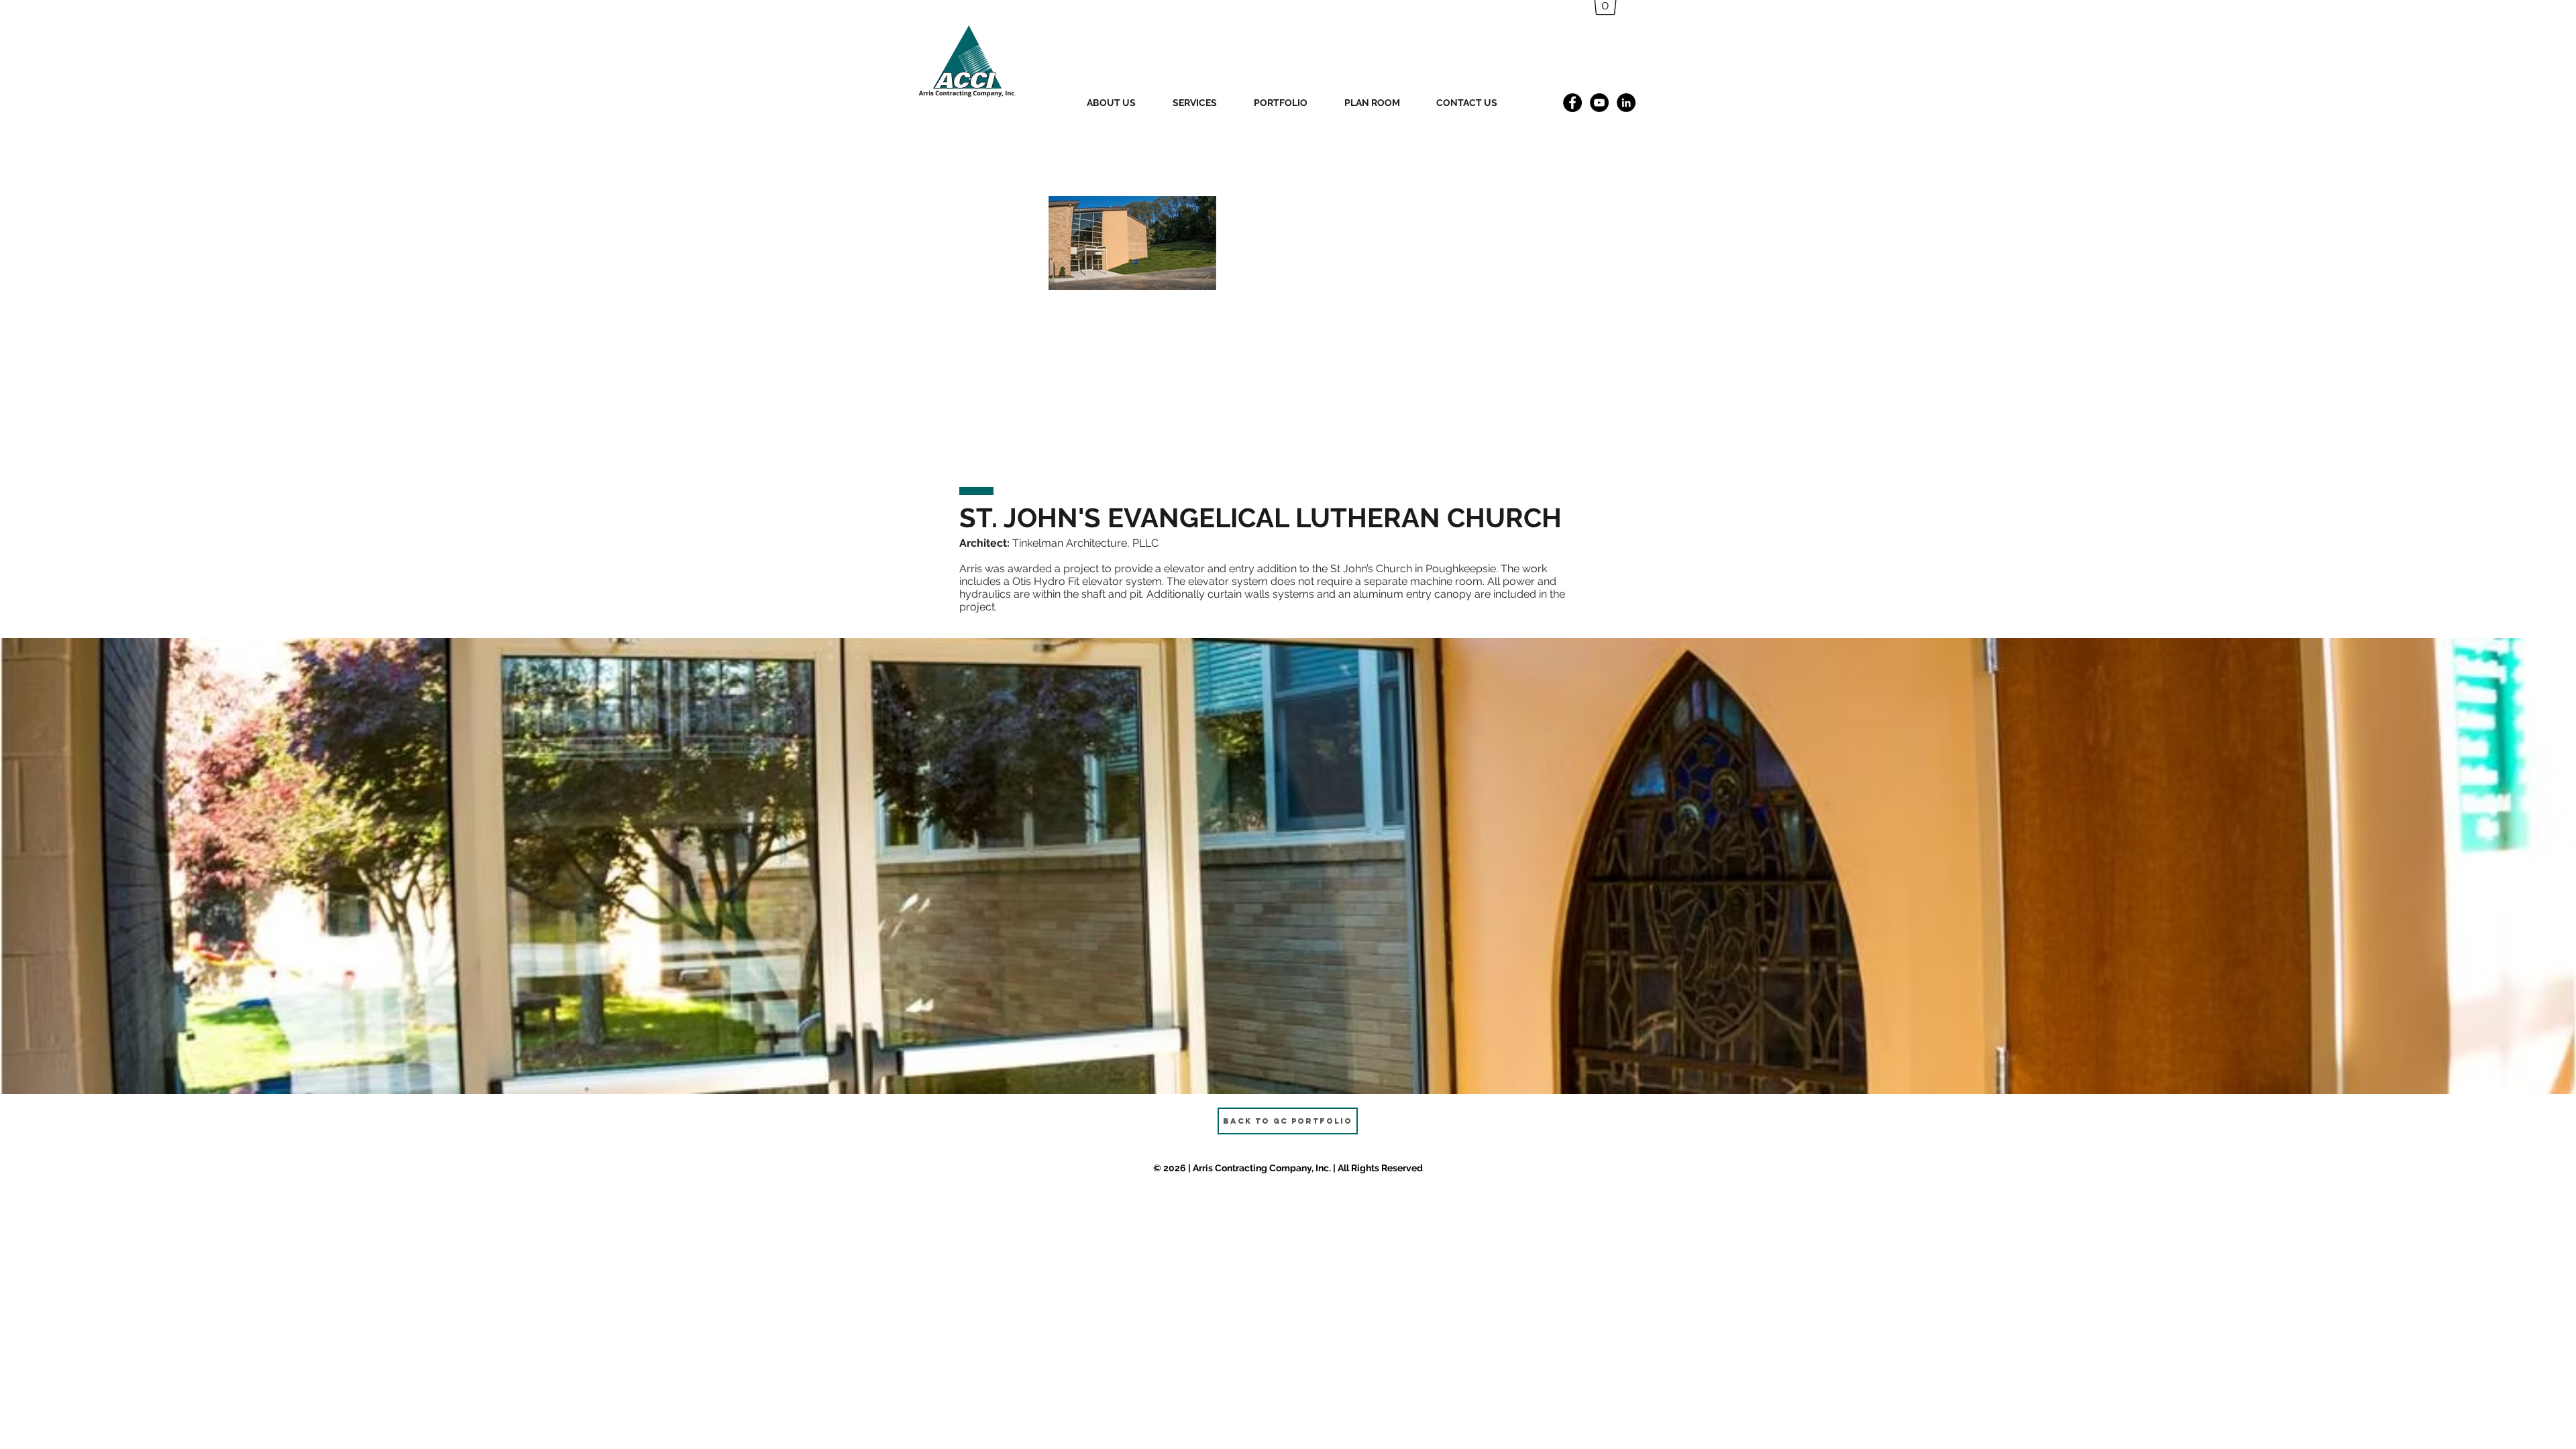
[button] (1288, 866)
